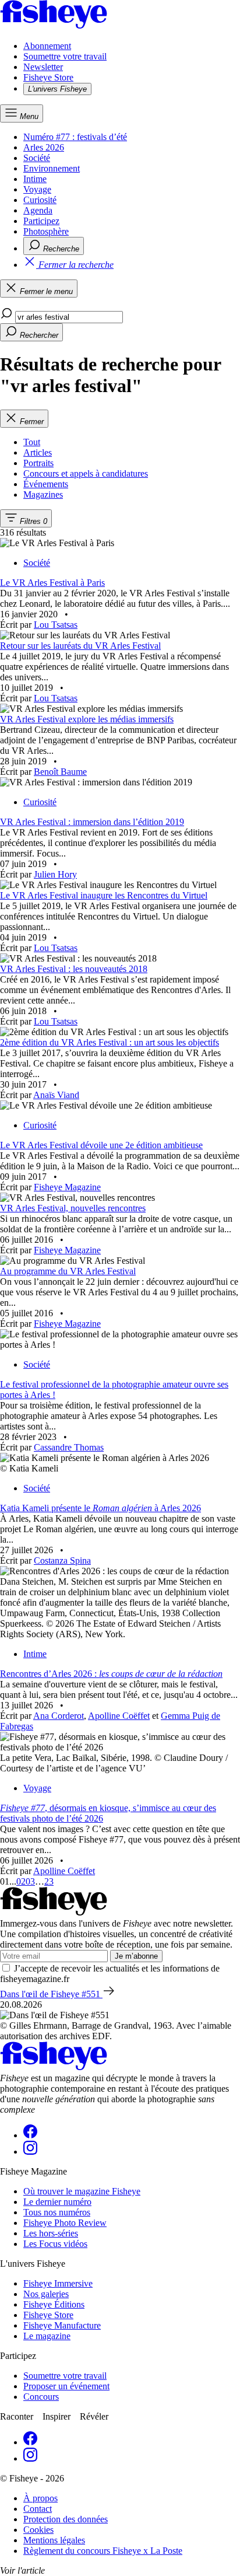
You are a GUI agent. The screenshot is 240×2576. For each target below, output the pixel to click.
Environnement (52, 168)
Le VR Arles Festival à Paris (52, 583)
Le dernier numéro (57, 2202)
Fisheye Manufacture (62, 2325)
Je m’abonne (136, 1956)
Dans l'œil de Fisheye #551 (51, 1994)
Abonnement (47, 46)
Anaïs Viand (56, 1095)
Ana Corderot (59, 1716)
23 (49, 1881)
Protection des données (66, 2519)
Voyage (37, 189)
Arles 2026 (44, 147)
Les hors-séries (51, 2233)
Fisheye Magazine (67, 1187)
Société (37, 158)
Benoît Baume (60, 772)
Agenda (38, 210)
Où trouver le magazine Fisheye (82, 2191)
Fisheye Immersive (58, 2283)
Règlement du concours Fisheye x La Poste (103, 2551)
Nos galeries (46, 2294)
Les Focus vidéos (55, 2244)
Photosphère (46, 231)
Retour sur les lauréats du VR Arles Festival (80, 646)
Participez (41, 221)
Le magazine (47, 2336)
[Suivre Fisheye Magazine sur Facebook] (30, 2135)
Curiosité (40, 200)
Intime (35, 179)
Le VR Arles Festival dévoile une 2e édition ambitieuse (101, 1145)
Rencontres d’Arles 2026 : (111, 1674)
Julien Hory (55, 874)
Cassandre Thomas (69, 1447)
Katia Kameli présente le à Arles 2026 (100, 1508)
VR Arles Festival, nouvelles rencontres (73, 1208)
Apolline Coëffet (119, 1716)
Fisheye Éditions (54, 2304)
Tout (32, 442)
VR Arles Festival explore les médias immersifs (87, 719)
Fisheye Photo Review (65, 2223)
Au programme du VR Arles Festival (68, 1271)
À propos (40, 2498)
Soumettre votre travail (65, 56)
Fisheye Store (48, 77)
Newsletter (43, 67)
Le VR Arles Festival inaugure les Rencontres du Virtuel (104, 895)
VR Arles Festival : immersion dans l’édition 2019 (92, 822)
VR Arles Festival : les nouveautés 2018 (74, 969)
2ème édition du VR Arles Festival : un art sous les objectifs (110, 1042)
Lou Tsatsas (56, 625)
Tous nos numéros (57, 2212)
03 (30, 1881)
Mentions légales (54, 2540)
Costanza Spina (62, 1560)
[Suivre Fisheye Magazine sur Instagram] (30, 2152)
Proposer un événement (66, 2386)
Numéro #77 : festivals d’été (75, 137)
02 (21, 1881)
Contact (38, 2509)
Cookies (38, 2530)
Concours (41, 2397)
